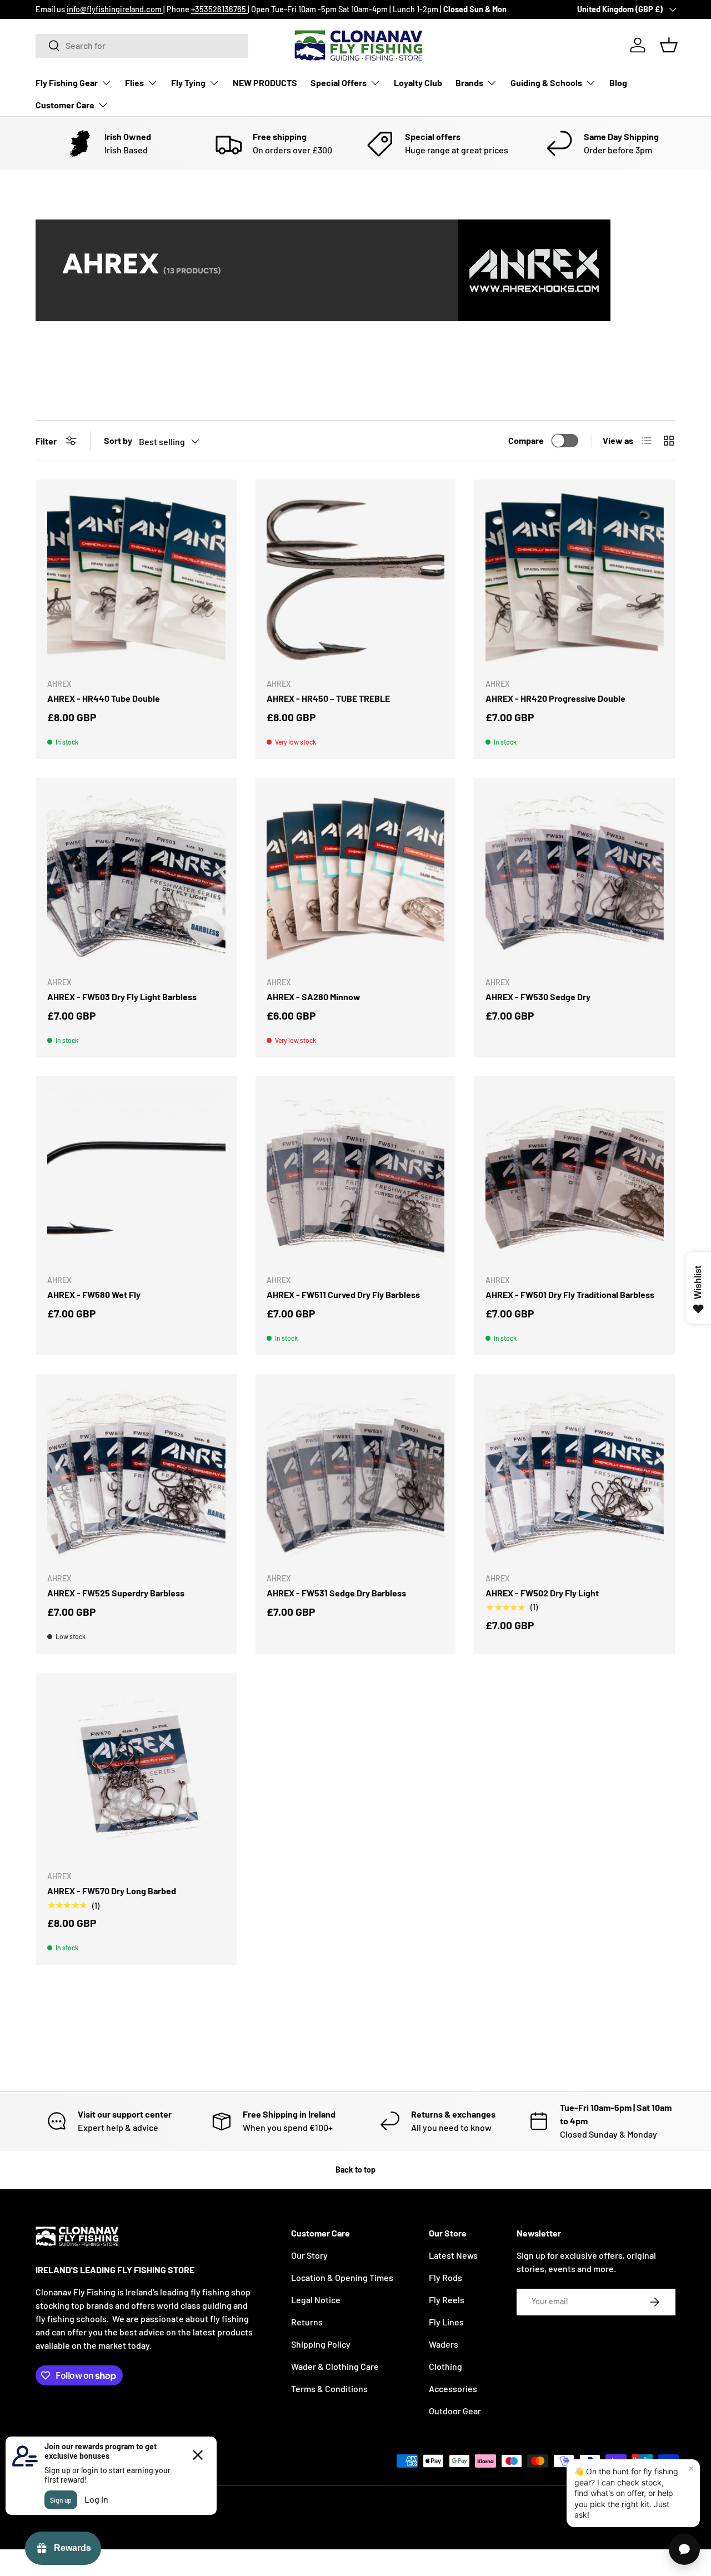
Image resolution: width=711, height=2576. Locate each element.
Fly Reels (447, 2300)
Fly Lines (446, 2322)
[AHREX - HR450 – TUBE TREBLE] (356, 580)
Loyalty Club (418, 83)
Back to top (355, 2170)
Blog (618, 83)
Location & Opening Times (342, 2277)
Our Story (309, 2255)
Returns (307, 2322)
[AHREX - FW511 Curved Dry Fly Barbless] (356, 1177)
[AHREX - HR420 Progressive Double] (575, 580)
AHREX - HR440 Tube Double (104, 698)
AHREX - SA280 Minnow (314, 997)
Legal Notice (316, 2300)
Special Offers (339, 83)
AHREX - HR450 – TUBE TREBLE (328, 698)
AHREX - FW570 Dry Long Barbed (112, 1891)
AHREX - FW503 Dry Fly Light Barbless (122, 997)
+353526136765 (219, 9)
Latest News (453, 2255)
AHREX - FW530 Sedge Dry (538, 997)
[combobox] (142, 45)
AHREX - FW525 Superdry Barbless (116, 1593)
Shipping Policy (321, 2344)
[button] (669, 45)
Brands (469, 83)
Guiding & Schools (546, 83)
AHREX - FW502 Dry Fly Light (542, 1593)
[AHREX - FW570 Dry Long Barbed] (136, 1773)
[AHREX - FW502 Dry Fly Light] (575, 1474)
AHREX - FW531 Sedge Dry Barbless (336, 1593)
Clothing (445, 2366)
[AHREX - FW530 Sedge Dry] (575, 878)
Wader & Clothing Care (335, 2366)
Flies (134, 83)
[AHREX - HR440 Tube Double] (136, 580)
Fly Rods (445, 2277)
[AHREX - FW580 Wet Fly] (136, 1177)
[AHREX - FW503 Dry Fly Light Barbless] (136, 878)
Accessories (453, 2388)
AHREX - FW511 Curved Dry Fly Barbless (343, 1294)
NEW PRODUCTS (265, 83)
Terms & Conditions (329, 2388)
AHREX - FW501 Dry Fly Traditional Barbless (570, 1294)
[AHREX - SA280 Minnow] (356, 878)
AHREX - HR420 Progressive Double (555, 698)
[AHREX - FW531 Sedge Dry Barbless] (356, 1474)
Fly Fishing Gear (67, 83)
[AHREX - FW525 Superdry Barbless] (136, 1474)
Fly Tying (188, 83)
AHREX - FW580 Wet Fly (94, 1294)
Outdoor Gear (455, 2411)
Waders (444, 2344)
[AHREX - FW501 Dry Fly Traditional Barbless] (575, 1177)
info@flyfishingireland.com (115, 9)
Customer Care (65, 105)
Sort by (118, 440)
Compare (526, 440)
